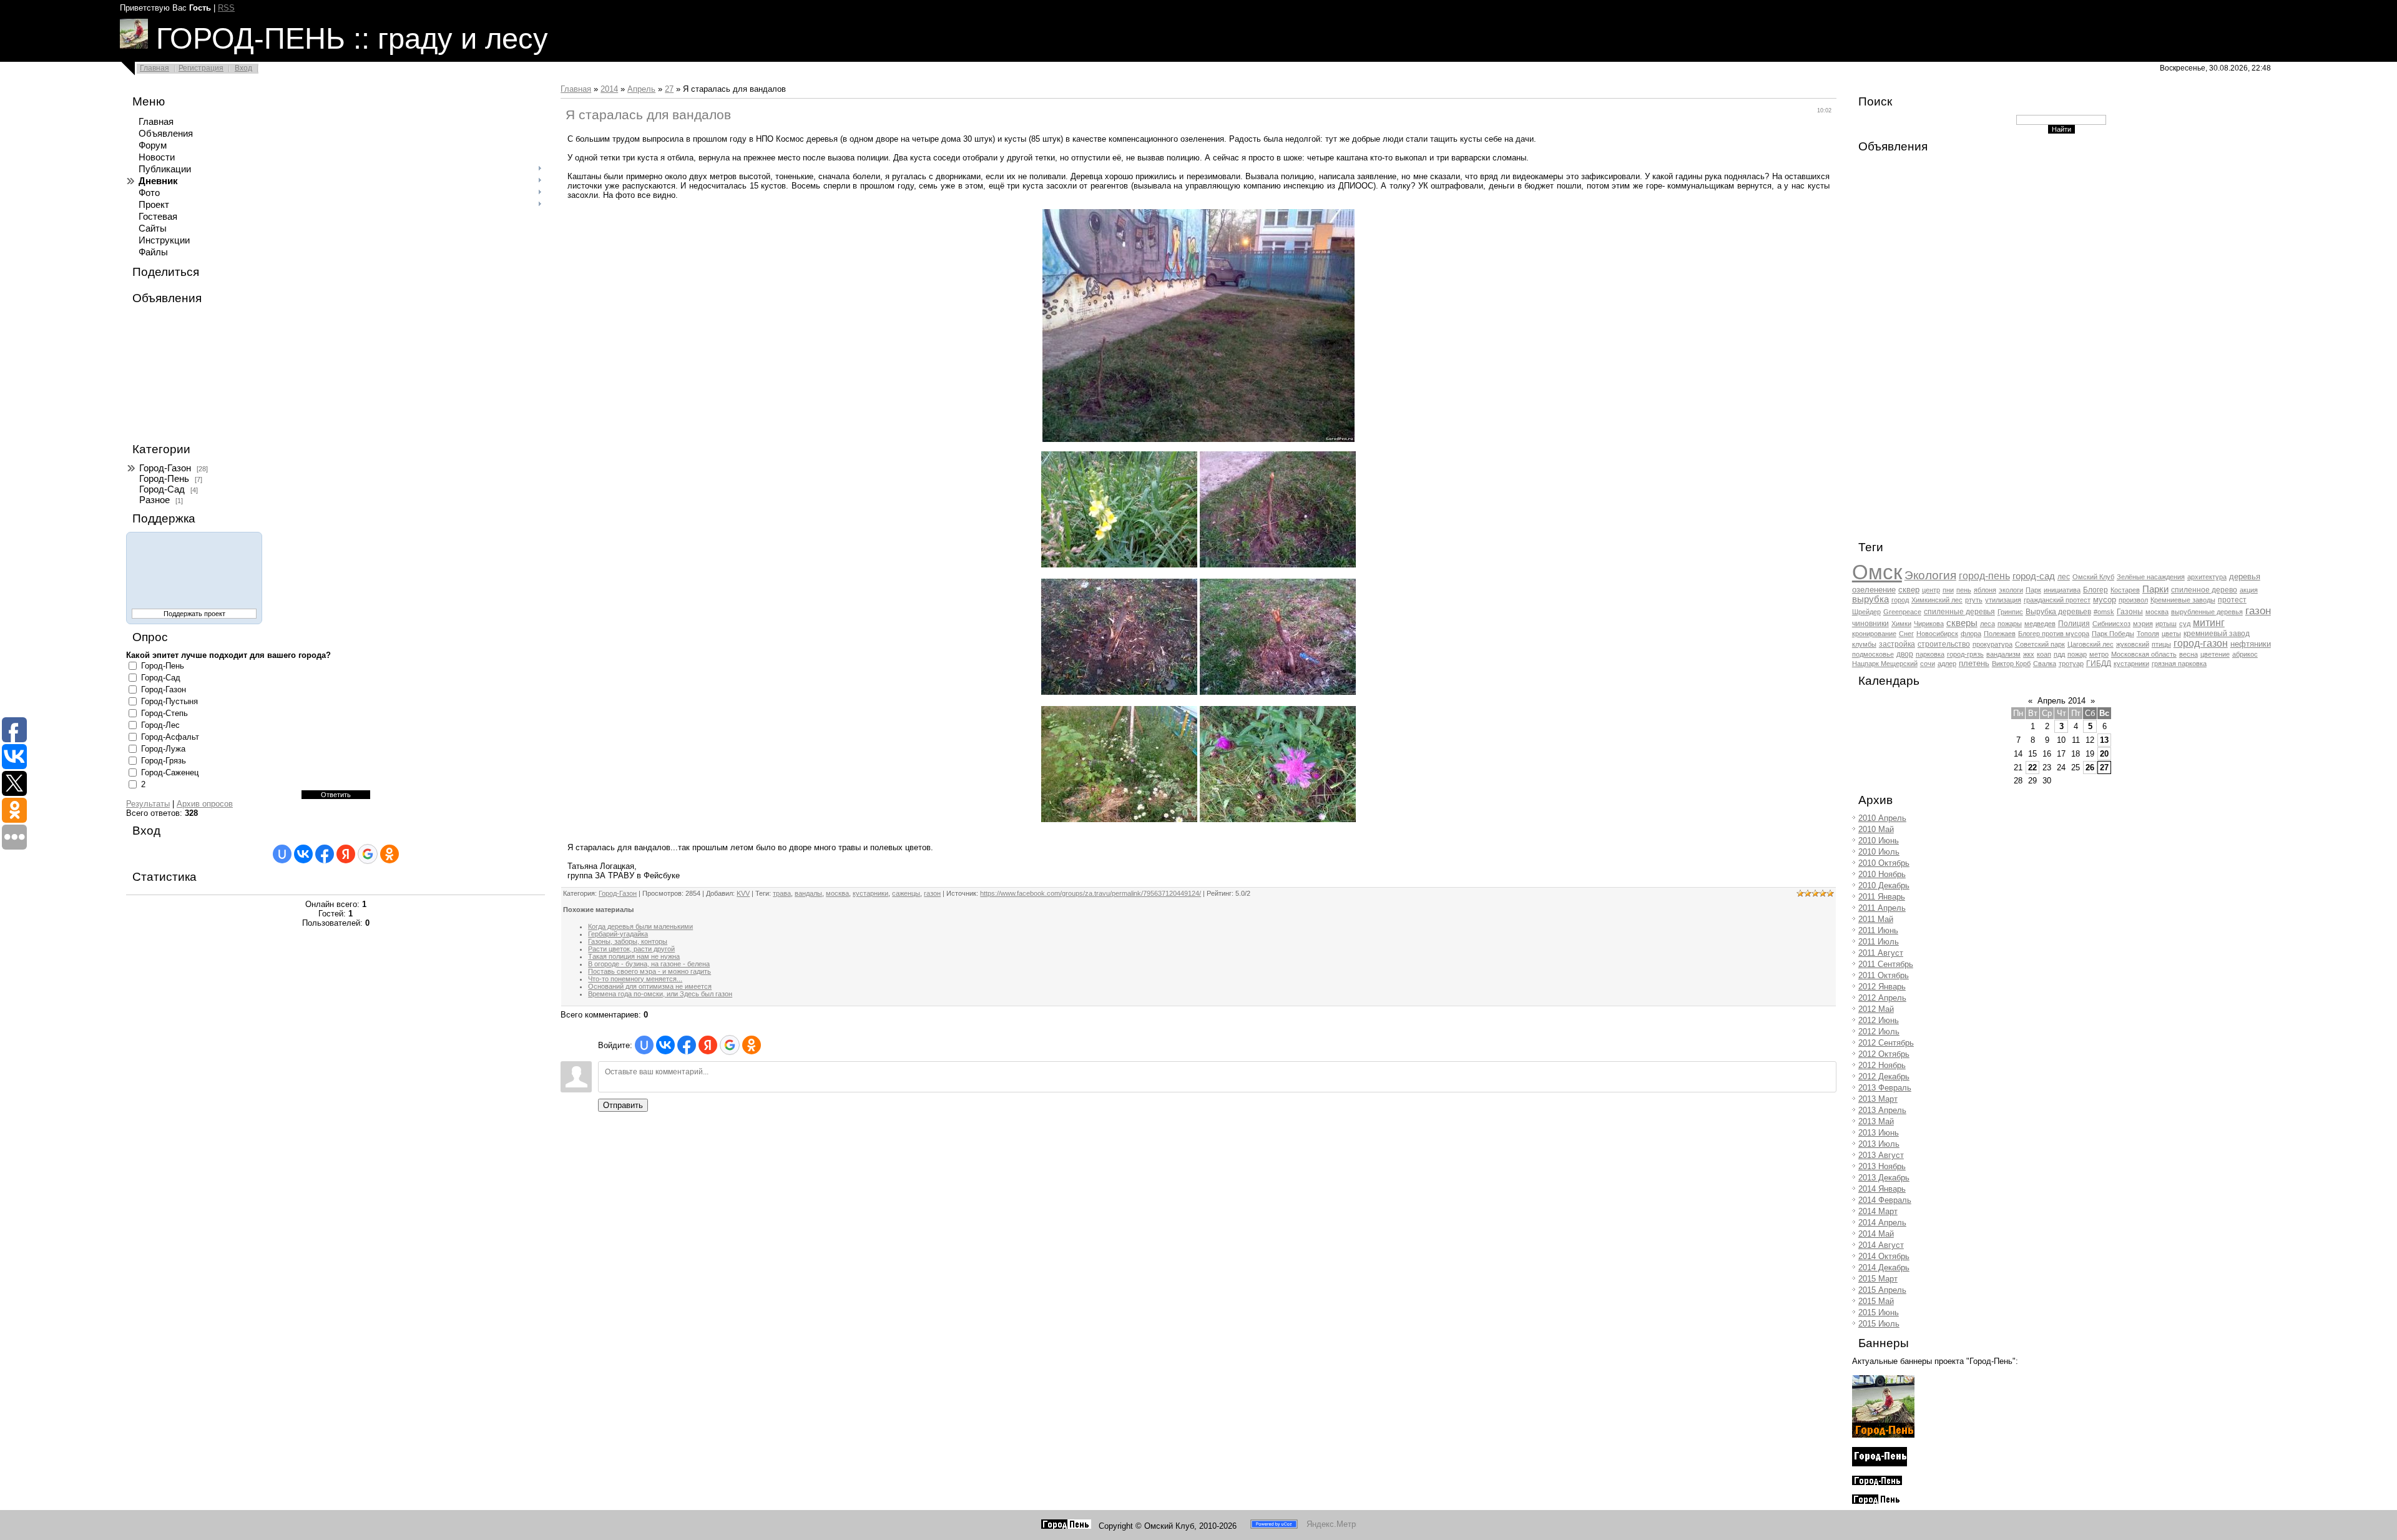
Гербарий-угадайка (618, 934)
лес (2064, 577)
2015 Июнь (1879, 1312)
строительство (1944, 644)
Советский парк (2040, 644)
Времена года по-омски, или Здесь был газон (660, 994)
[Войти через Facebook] (325, 854)
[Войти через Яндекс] (346, 854)
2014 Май (1876, 1234)
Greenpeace (1902, 612)
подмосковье (1873, 654)
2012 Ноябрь (1882, 1065)
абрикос (2245, 654)
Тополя (2148, 634)
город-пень (1984, 576)
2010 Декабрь (1884, 885)
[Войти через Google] (368, 854)
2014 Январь (1882, 1189)
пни (1948, 590)
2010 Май (1876, 829)
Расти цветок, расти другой (631, 949)
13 (2104, 740)
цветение (2215, 654)
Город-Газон (165, 468)
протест (2232, 600)
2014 (609, 89)
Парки (2155, 589)
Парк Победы (2113, 634)
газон (932, 893)
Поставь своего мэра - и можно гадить (649, 971)
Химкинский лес (1937, 600)
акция (2249, 590)
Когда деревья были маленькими (640, 926)
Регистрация (201, 68)
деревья (2245, 576)
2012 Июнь (1879, 1020)
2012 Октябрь (1884, 1054)
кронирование (1874, 634)
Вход (243, 68)
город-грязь (1965, 654)
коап (2044, 654)
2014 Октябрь (1884, 1256)
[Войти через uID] (282, 854)
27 (669, 89)
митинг (2209, 623)
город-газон (2201, 643)
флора (1971, 634)
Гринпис (2010, 612)
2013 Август (1881, 1155)
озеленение (1874, 590)
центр (1931, 590)
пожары (2010, 624)
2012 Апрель (1882, 998)
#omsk (2104, 612)
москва (837, 893)
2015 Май (1876, 1301)
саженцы (906, 893)
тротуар (2071, 664)
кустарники (870, 893)
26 (2090, 768)
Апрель (641, 89)
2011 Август (1881, 953)
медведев (2040, 624)
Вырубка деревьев (2058, 612)
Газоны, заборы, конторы (628, 941)
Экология (1930, 575)
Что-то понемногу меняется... (635, 979)
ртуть (1974, 600)
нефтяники (2251, 644)
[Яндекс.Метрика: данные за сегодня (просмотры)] (1331, 1524)
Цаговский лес (2091, 644)
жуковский (2133, 644)
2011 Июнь (1878, 930)
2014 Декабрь (1884, 1268)
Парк (2033, 590)
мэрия (2143, 624)
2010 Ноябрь (1882, 874)
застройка (1897, 644)
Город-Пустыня (169, 701)
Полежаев (2000, 634)
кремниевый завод (2217, 634)
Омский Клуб (2093, 577)
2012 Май (1876, 1009)
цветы (2171, 634)
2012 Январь (1882, 987)
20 (2104, 754)
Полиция (2074, 624)
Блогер (2096, 590)
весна (2189, 654)
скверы (1962, 623)
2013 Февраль (1885, 1088)
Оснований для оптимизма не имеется (650, 986)
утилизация (2003, 600)
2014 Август (1881, 1245)
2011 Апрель (1882, 908)
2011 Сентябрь (1886, 964)
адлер (1947, 664)
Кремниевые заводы (2183, 600)
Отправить (623, 1105)
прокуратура (1993, 644)
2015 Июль (1879, 1324)
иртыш (2166, 624)
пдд (2059, 654)
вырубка (1870, 599)
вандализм (2003, 654)
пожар (2077, 654)
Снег (1906, 634)
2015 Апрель (1882, 1290)
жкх (2029, 654)
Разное (154, 500)
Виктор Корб (2011, 664)
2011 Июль (1879, 942)
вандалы (808, 893)
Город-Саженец (170, 772)
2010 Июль (1879, 852)
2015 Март (1878, 1279)
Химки (1901, 624)
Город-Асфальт (170, 737)
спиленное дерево (2204, 590)
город (1900, 600)
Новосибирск (1937, 634)
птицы (2161, 644)
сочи (1928, 664)
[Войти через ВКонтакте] (303, 854)
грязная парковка (2179, 664)
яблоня (1985, 590)
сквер (1909, 590)
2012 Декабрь (1884, 1077)
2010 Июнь (1879, 841)
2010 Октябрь (1884, 863)
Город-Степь (164, 713)
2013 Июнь (1879, 1133)
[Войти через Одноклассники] (390, 854)
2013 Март (1878, 1099)
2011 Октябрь (1884, 975)
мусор (2105, 600)
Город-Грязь (164, 761)
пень (1964, 590)
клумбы (1864, 644)
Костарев (2125, 590)
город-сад (2034, 576)
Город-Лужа (163, 749)
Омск (1877, 572)
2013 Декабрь (1884, 1178)
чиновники (1870, 624)
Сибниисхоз (2111, 624)
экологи (2011, 590)
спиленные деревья (1959, 612)
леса (1988, 624)
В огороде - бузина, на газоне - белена (649, 964)
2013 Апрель (1882, 1110)
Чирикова (1929, 624)
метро (2099, 654)
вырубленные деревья (2207, 612)
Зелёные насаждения (2151, 577)
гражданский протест (2057, 600)
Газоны (2130, 612)
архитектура (2207, 577)
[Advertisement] (189, 374)
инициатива (2062, 590)
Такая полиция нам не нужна (634, 956)
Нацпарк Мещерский (1885, 664)
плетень (1974, 663)
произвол (2133, 600)
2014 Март (1878, 1211)
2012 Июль (1879, 1032)
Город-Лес (160, 725)
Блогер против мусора (2054, 634)
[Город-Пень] (1066, 1526)
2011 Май (1876, 919)
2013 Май (1876, 1121)
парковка (1930, 654)
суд (2185, 624)
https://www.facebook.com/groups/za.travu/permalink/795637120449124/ (1091, 893)
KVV (743, 893)
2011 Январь (1882, 897)
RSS (226, 8)
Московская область (2144, 654)
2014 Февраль (1885, 1200)
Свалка (2045, 664)
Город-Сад (162, 489)
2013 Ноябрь (1882, 1166)
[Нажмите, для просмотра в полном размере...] (1198, 439)
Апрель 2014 (2061, 701)
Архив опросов (205, 804)
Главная (154, 68)
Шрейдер (1866, 612)
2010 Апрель (1882, 818)
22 (2032, 768)
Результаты (148, 804)
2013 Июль (1879, 1144)
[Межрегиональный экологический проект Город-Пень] (1883, 1435)
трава (782, 893)
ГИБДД (2099, 664)
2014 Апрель (1882, 1223)
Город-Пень (164, 479)
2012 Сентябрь (1886, 1043)
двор (1905, 654)
